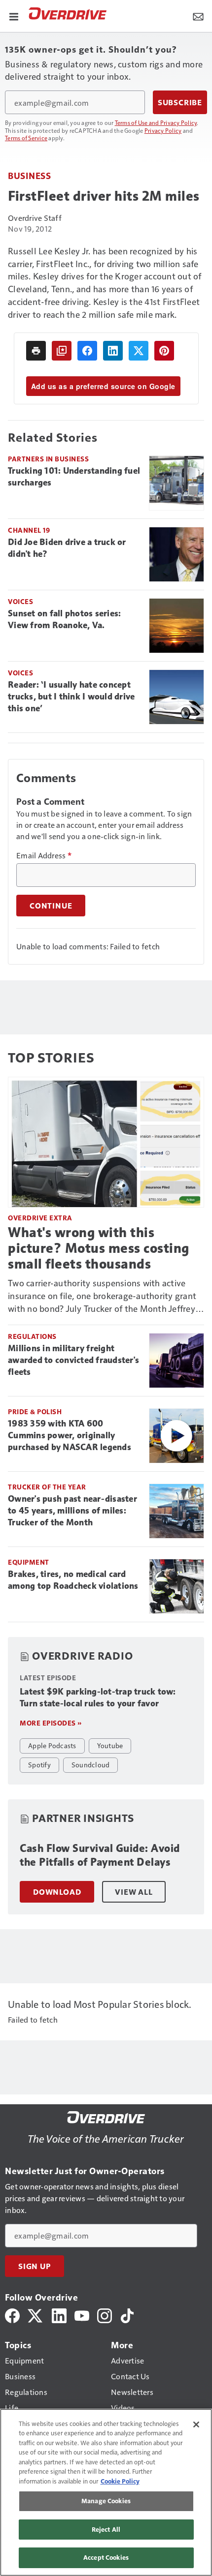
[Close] (196, 2424)
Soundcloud (91, 1764)
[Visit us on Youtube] (82, 2315)
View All (134, 1892)
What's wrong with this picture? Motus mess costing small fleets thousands (99, 1248)
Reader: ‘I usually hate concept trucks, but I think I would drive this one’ (71, 697)
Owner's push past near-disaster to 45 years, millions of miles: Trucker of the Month (72, 1511)
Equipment (29, 1562)
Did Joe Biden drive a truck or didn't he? (67, 548)
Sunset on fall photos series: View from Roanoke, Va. (64, 619)
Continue (51, 906)
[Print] (36, 351)
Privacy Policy (163, 130)
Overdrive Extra (40, 1218)
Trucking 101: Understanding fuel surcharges (74, 477)
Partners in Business (48, 459)
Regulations (32, 1336)
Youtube (110, 1745)
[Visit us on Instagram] (105, 2315)
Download (57, 1892)
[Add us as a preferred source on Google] (62, 351)
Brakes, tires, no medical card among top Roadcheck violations (73, 1580)
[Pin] (164, 351)
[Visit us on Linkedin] (59, 2315)
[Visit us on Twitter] (36, 2315)
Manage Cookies (106, 2501)
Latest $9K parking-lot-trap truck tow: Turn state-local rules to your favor (98, 1697)
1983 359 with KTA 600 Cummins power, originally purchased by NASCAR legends (70, 1435)
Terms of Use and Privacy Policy (156, 122)
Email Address (44, 855)
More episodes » (51, 1723)
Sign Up (35, 2266)
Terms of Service (26, 138)
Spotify (39, 1764)
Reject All (106, 2529)
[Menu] (14, 16)
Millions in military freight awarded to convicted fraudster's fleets (73, 1360)
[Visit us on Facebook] (12, 2315)
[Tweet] (139, 351)
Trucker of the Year (47, 1487)
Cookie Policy (120, 2481)
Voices (20, 601)
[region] (106, 2492)
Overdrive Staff (35, 218)
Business (29, 175)
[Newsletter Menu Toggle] (198, 16)
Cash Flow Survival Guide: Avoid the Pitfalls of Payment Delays (100, 1855)
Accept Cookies (106, 2557)
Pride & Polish (35, 1411)
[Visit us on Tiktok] (127, 2315)
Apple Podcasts (52, 1745)
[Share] (87, 351)
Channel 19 (29, 530)
